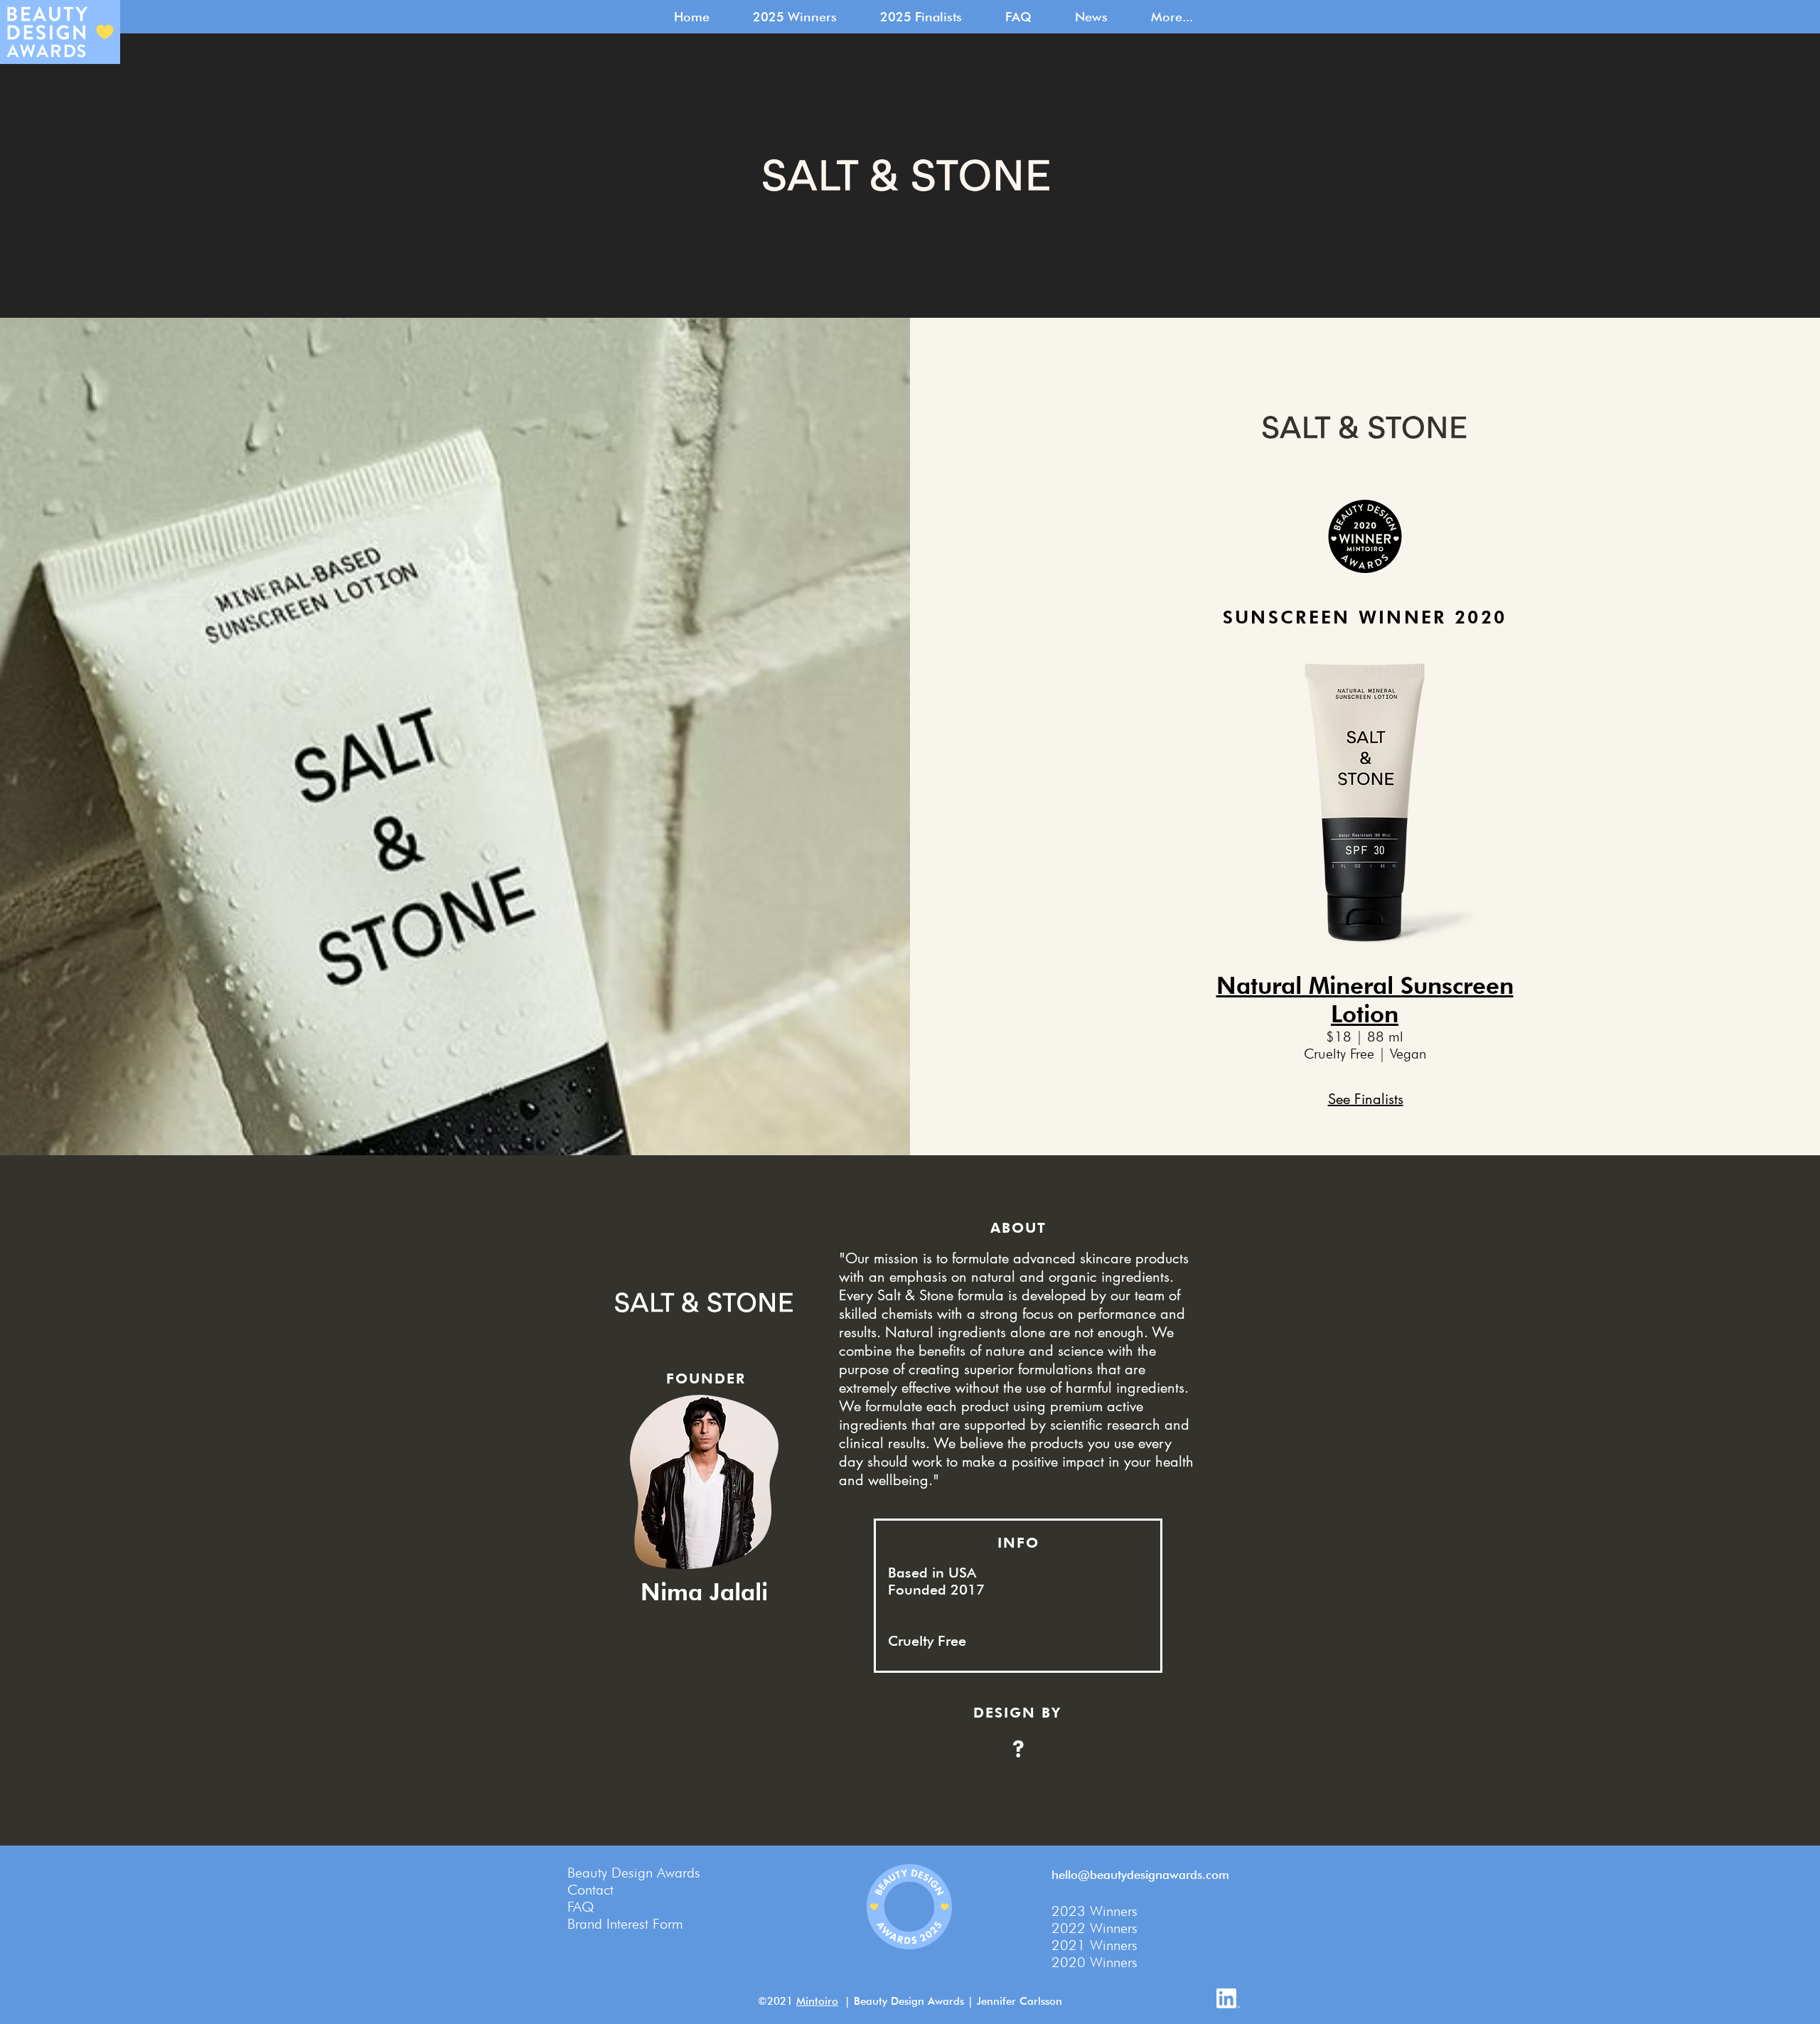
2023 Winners (1094, 1911)
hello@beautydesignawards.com (1140, 1875)
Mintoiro (817, 2001)
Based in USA (932, 1573)
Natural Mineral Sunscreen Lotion (1365, 1000)
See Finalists (1366, 1099)
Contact (590, 1890)
